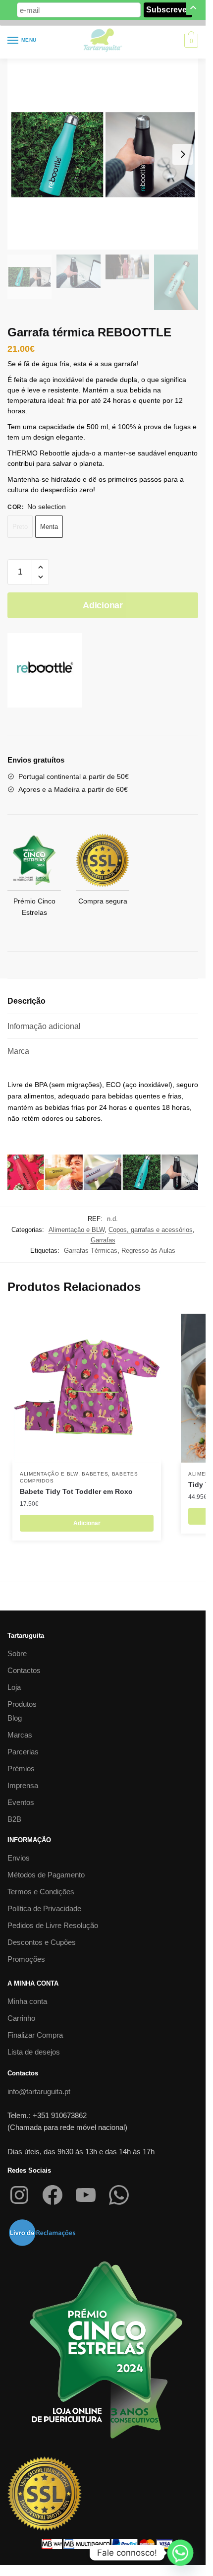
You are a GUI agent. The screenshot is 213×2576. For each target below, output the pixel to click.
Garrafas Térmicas (91, 1251)
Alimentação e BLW (77, 1230)
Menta (49, 527)
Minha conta (27, 2001)
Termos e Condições (41, 1892)
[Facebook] (53, 2195)
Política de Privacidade (44, 1908)
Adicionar (103, 605)
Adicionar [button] (87, 1523)
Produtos (22, 1704)
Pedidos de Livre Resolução (53, 1925)
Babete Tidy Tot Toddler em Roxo (76, 1491)
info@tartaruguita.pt (39, 2092)
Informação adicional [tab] (44, 1026)
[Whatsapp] (180, 2553)
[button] (40, 567)
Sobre (17, 1653)
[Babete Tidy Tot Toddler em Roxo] (87, 1388)
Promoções (26, 1959)
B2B (14, 1819)
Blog (15, 1718)
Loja (14, 1687)
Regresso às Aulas (148, 1251)
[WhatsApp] (119, 2195)
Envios (19, 1858)
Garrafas (103, 1240)
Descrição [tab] (27, 1001)
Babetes (95, 1474)
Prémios (21, 1769)
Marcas (20, 1735)
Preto (20, 527)
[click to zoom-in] (103, 154)
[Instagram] (19, 2195)
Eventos (21, 1802)
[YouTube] (86, 2195)
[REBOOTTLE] (45, 672)
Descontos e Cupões (42, 1942)
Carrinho (21, 2018)
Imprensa (23, 1785)
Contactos (24, 1670)
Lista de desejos (34, 2052)
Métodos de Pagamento (46, 1875)
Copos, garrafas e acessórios (151, 1230)
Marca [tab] (18, 1051)
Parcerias (23, 1752)
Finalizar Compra (35, 2035)
